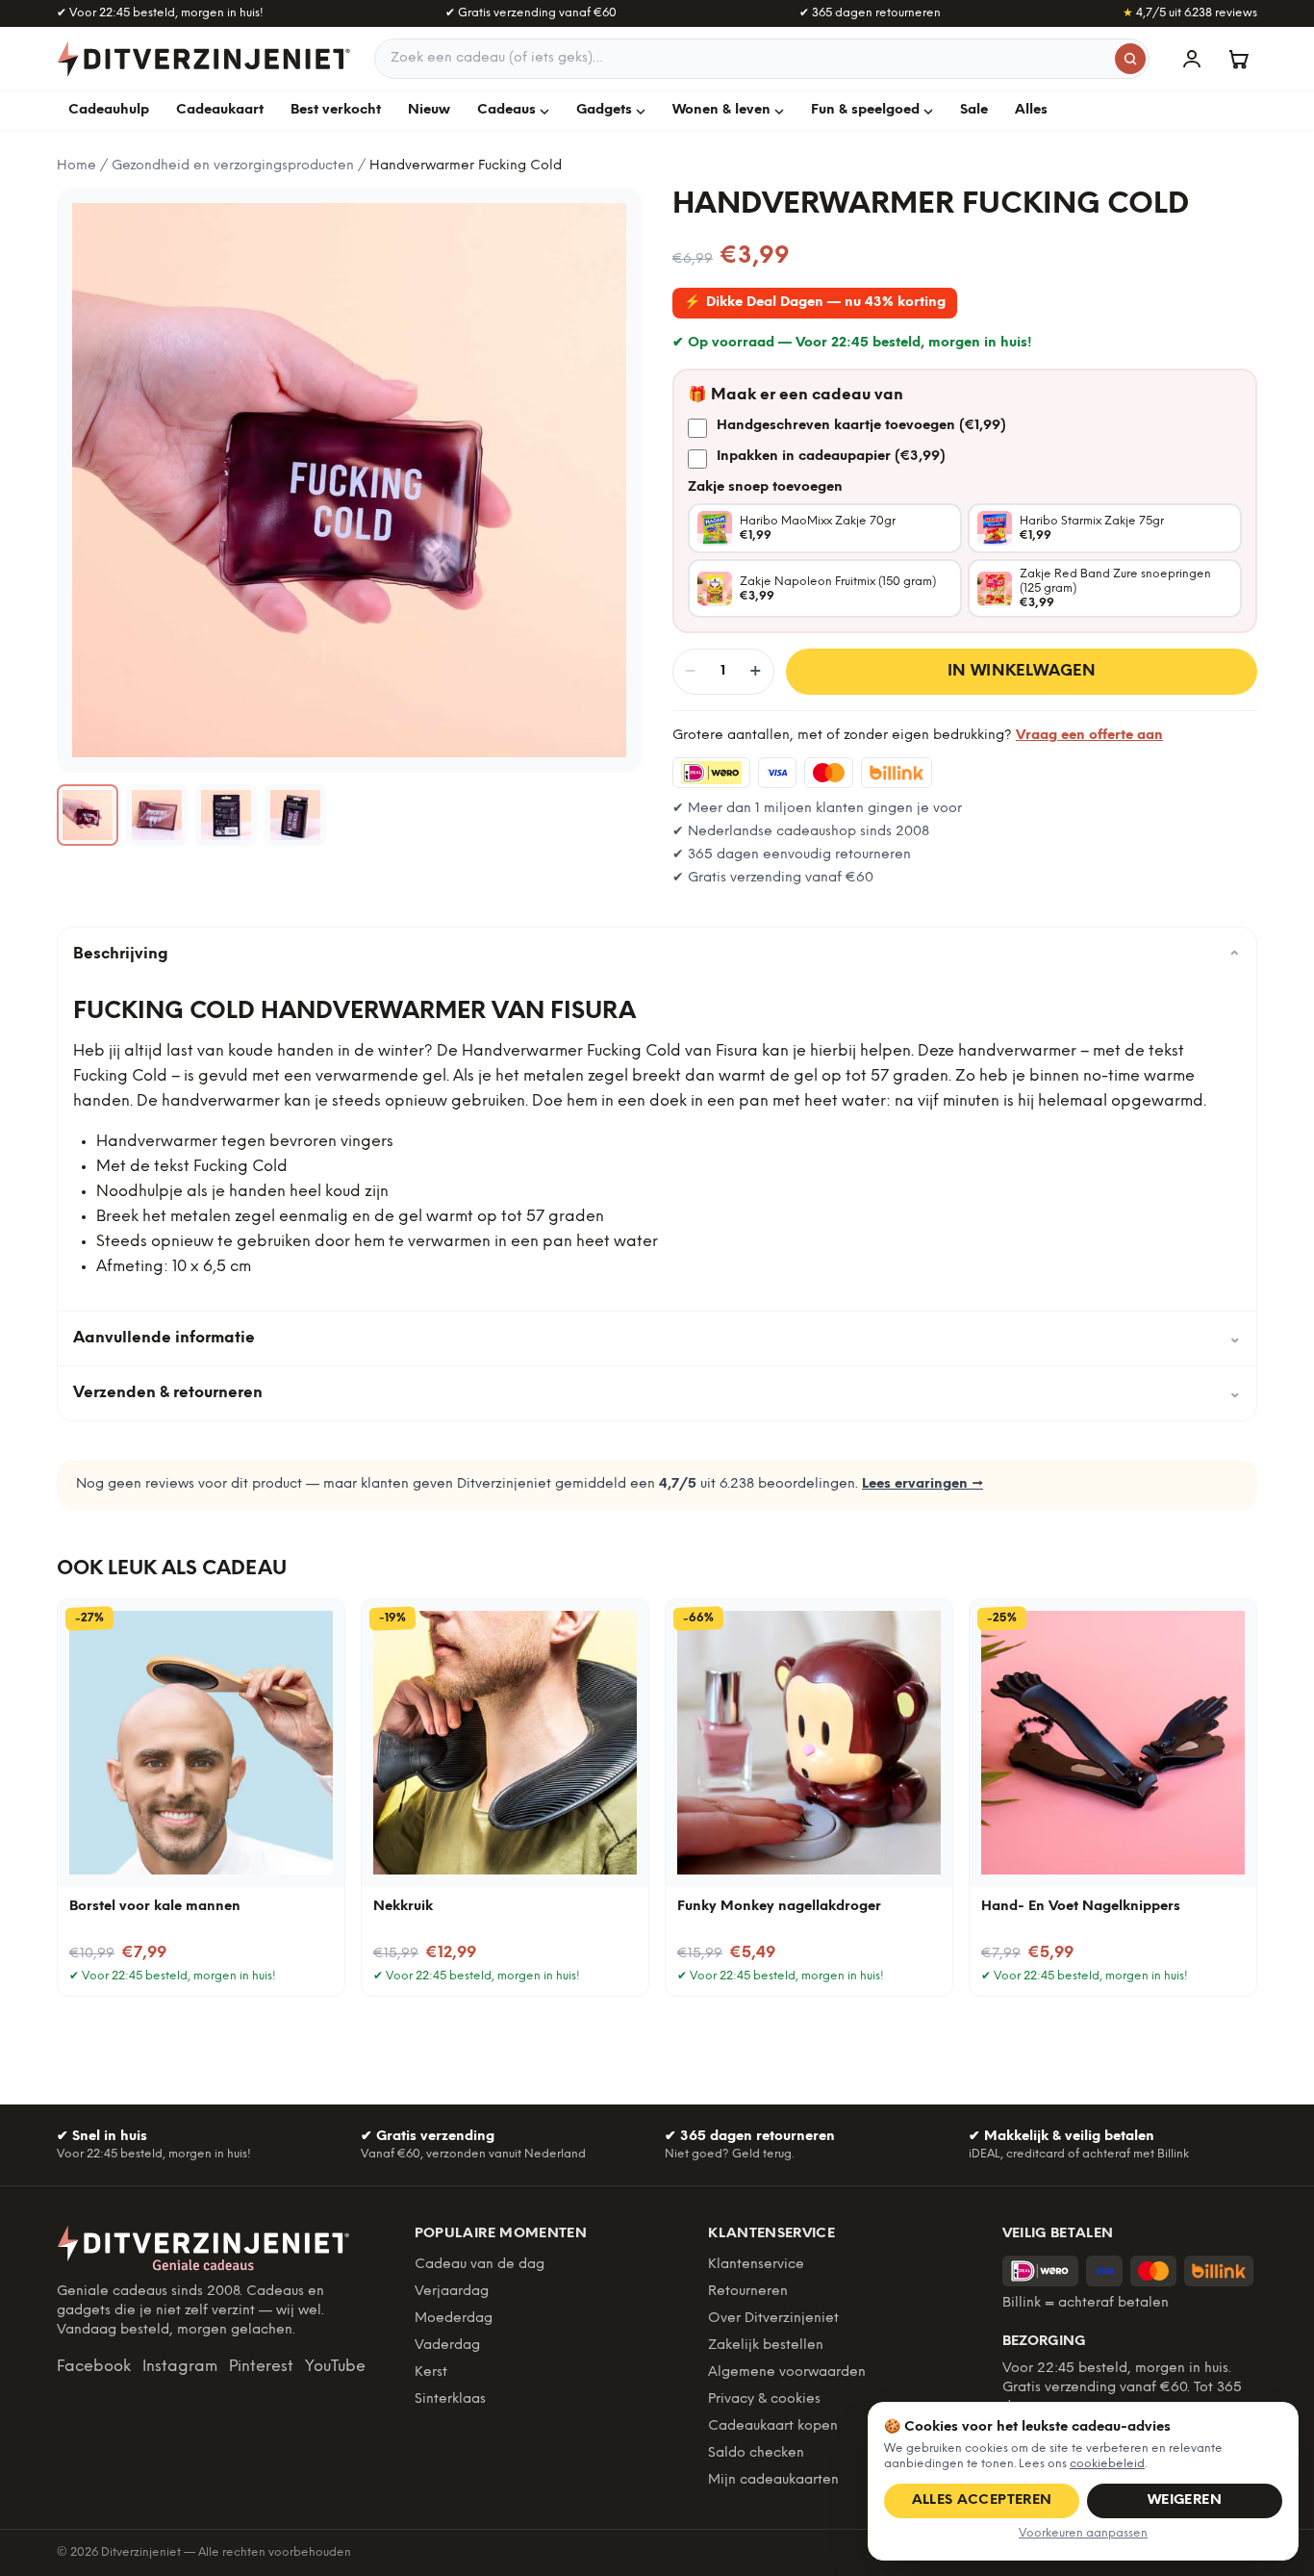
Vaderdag (447, 2346)
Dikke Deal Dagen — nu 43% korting (815, 303)
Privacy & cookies (764, 2399)
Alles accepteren (982, 2500)
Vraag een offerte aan (1089, 736)
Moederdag (454, 2319)
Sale (974, 110)
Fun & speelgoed (865, 110)
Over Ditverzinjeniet (773, 2319)
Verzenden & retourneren (657, 1393)
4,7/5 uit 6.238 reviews (1190, 13)
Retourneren (748, 2292)
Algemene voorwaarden (787, 2372)
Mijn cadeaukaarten (773, 2480)
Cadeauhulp (109, 110)
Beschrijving (657, 955)
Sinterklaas (450, 2399)
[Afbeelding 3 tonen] (226, 815)
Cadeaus (506, 110)
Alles (1031, 110)
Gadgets (604, 110)
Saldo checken (756, 2453)
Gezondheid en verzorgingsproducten (233, 166)
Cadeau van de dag (480, 2265)
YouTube (335, 2367)
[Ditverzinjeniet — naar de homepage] (204, 59)
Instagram (180, 2367)
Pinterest (261, 2367)
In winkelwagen (1022, 671)
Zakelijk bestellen (766, 2346)
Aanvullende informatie (657, 1338)
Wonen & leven (721, 110)
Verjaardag (452, 2292)
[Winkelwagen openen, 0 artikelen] (1238, 59)
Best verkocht (336, 110)
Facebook (94, 2367)
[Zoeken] (1130, 59)
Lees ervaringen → (922, 1484)
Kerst (431, 2372)
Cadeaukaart (220, 110)
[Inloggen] (1192, 59)
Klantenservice (756, 2265)
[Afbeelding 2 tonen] (157, 815)
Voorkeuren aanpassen (1083, 2533)
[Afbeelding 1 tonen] (88, 815)
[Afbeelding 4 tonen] (295, 815)
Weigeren (1185, 2500)
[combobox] (762, 59)
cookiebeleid (1107, 2464)
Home (76, 166)
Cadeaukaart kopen (773, 2426)
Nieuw (429, 110)
